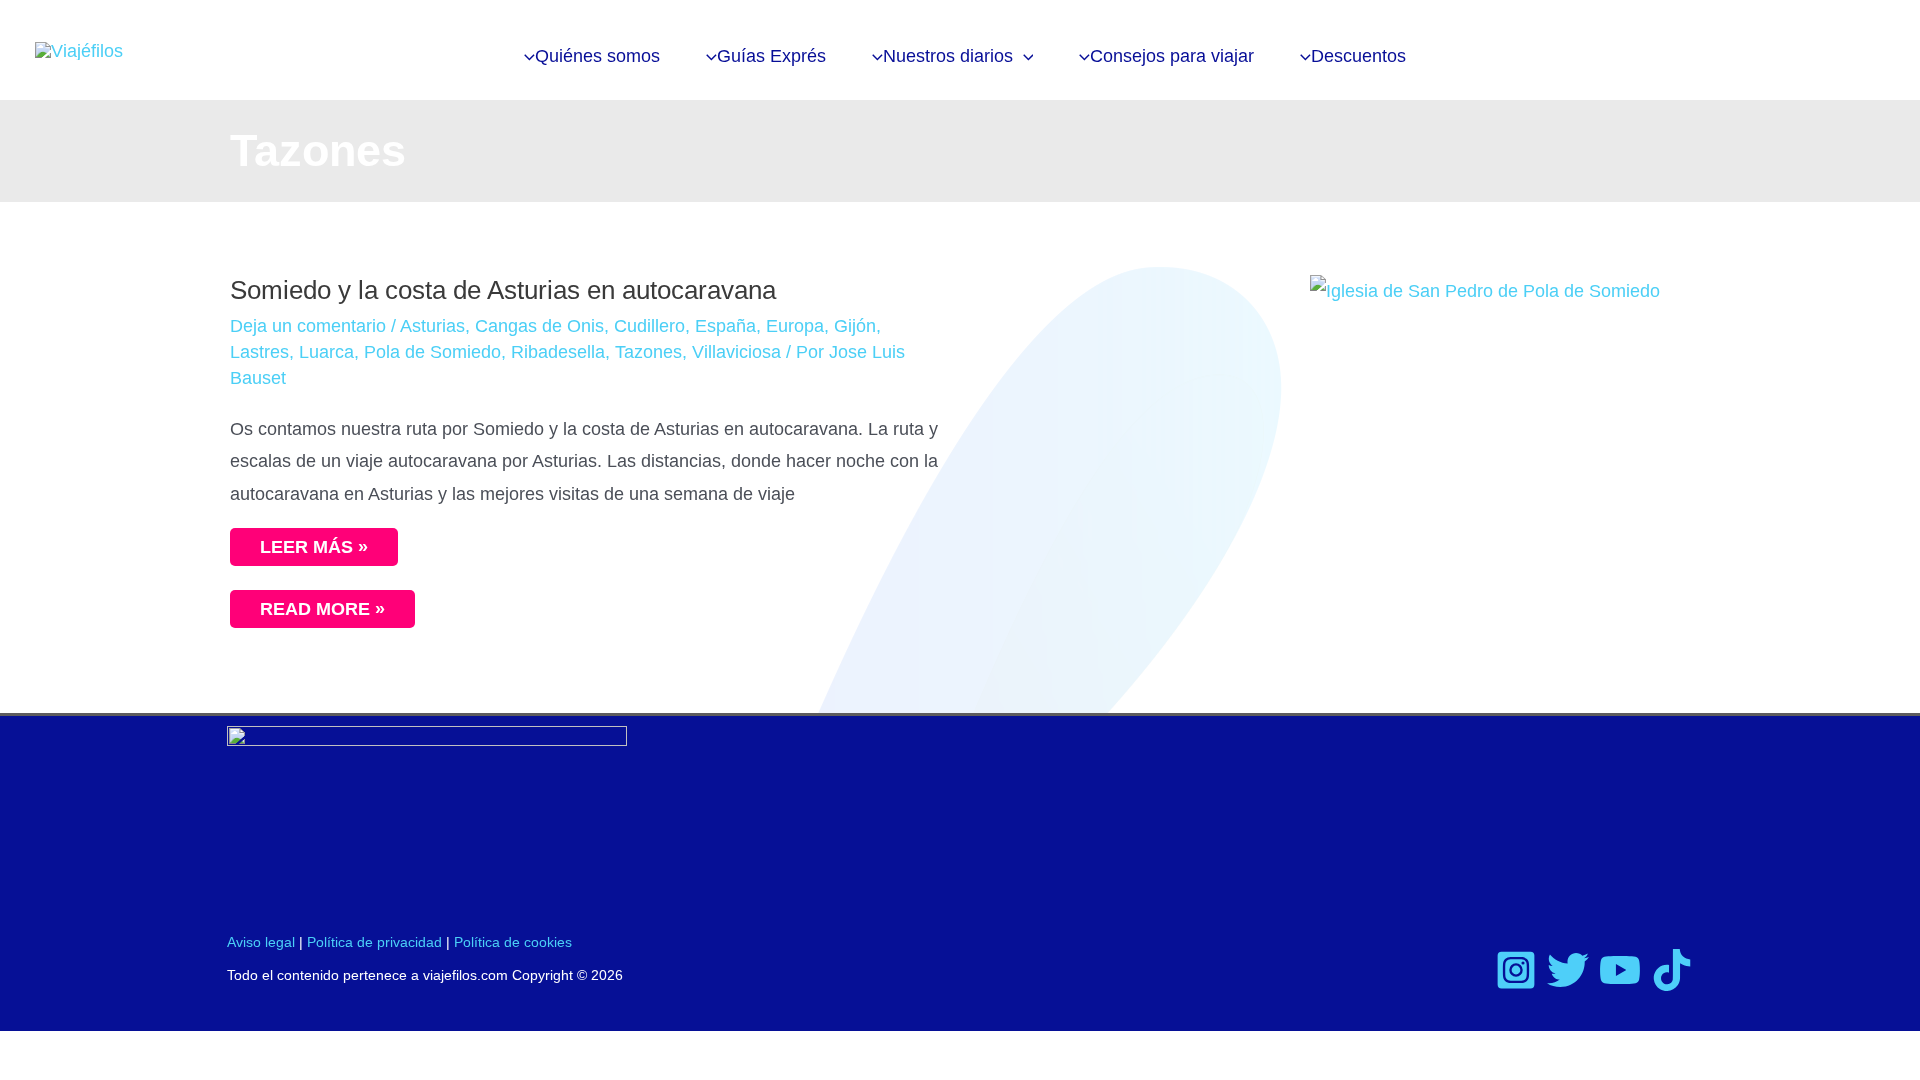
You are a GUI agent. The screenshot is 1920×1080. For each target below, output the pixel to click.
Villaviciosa (736, 352)
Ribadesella (558, 352)
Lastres (259, 352)
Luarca (326, 352)
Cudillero (649, 326)
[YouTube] (1620, 970)
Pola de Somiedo (432, 352)
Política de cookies (513, 942)
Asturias (432, 326)
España (725, 326)
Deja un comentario (308, 326)
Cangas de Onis (539, 326)
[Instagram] (1516, 970)
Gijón (855, 326)
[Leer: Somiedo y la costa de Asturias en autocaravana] (1485, 290)
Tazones (648, 352)
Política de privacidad (374, 942)
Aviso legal (261, 942)
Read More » (335, 604)
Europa (795, 326)
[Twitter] (1568, 970)
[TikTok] (1672, 970)
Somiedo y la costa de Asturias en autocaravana (503, 290)
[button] (1023, 56)
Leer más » (314, 547)
